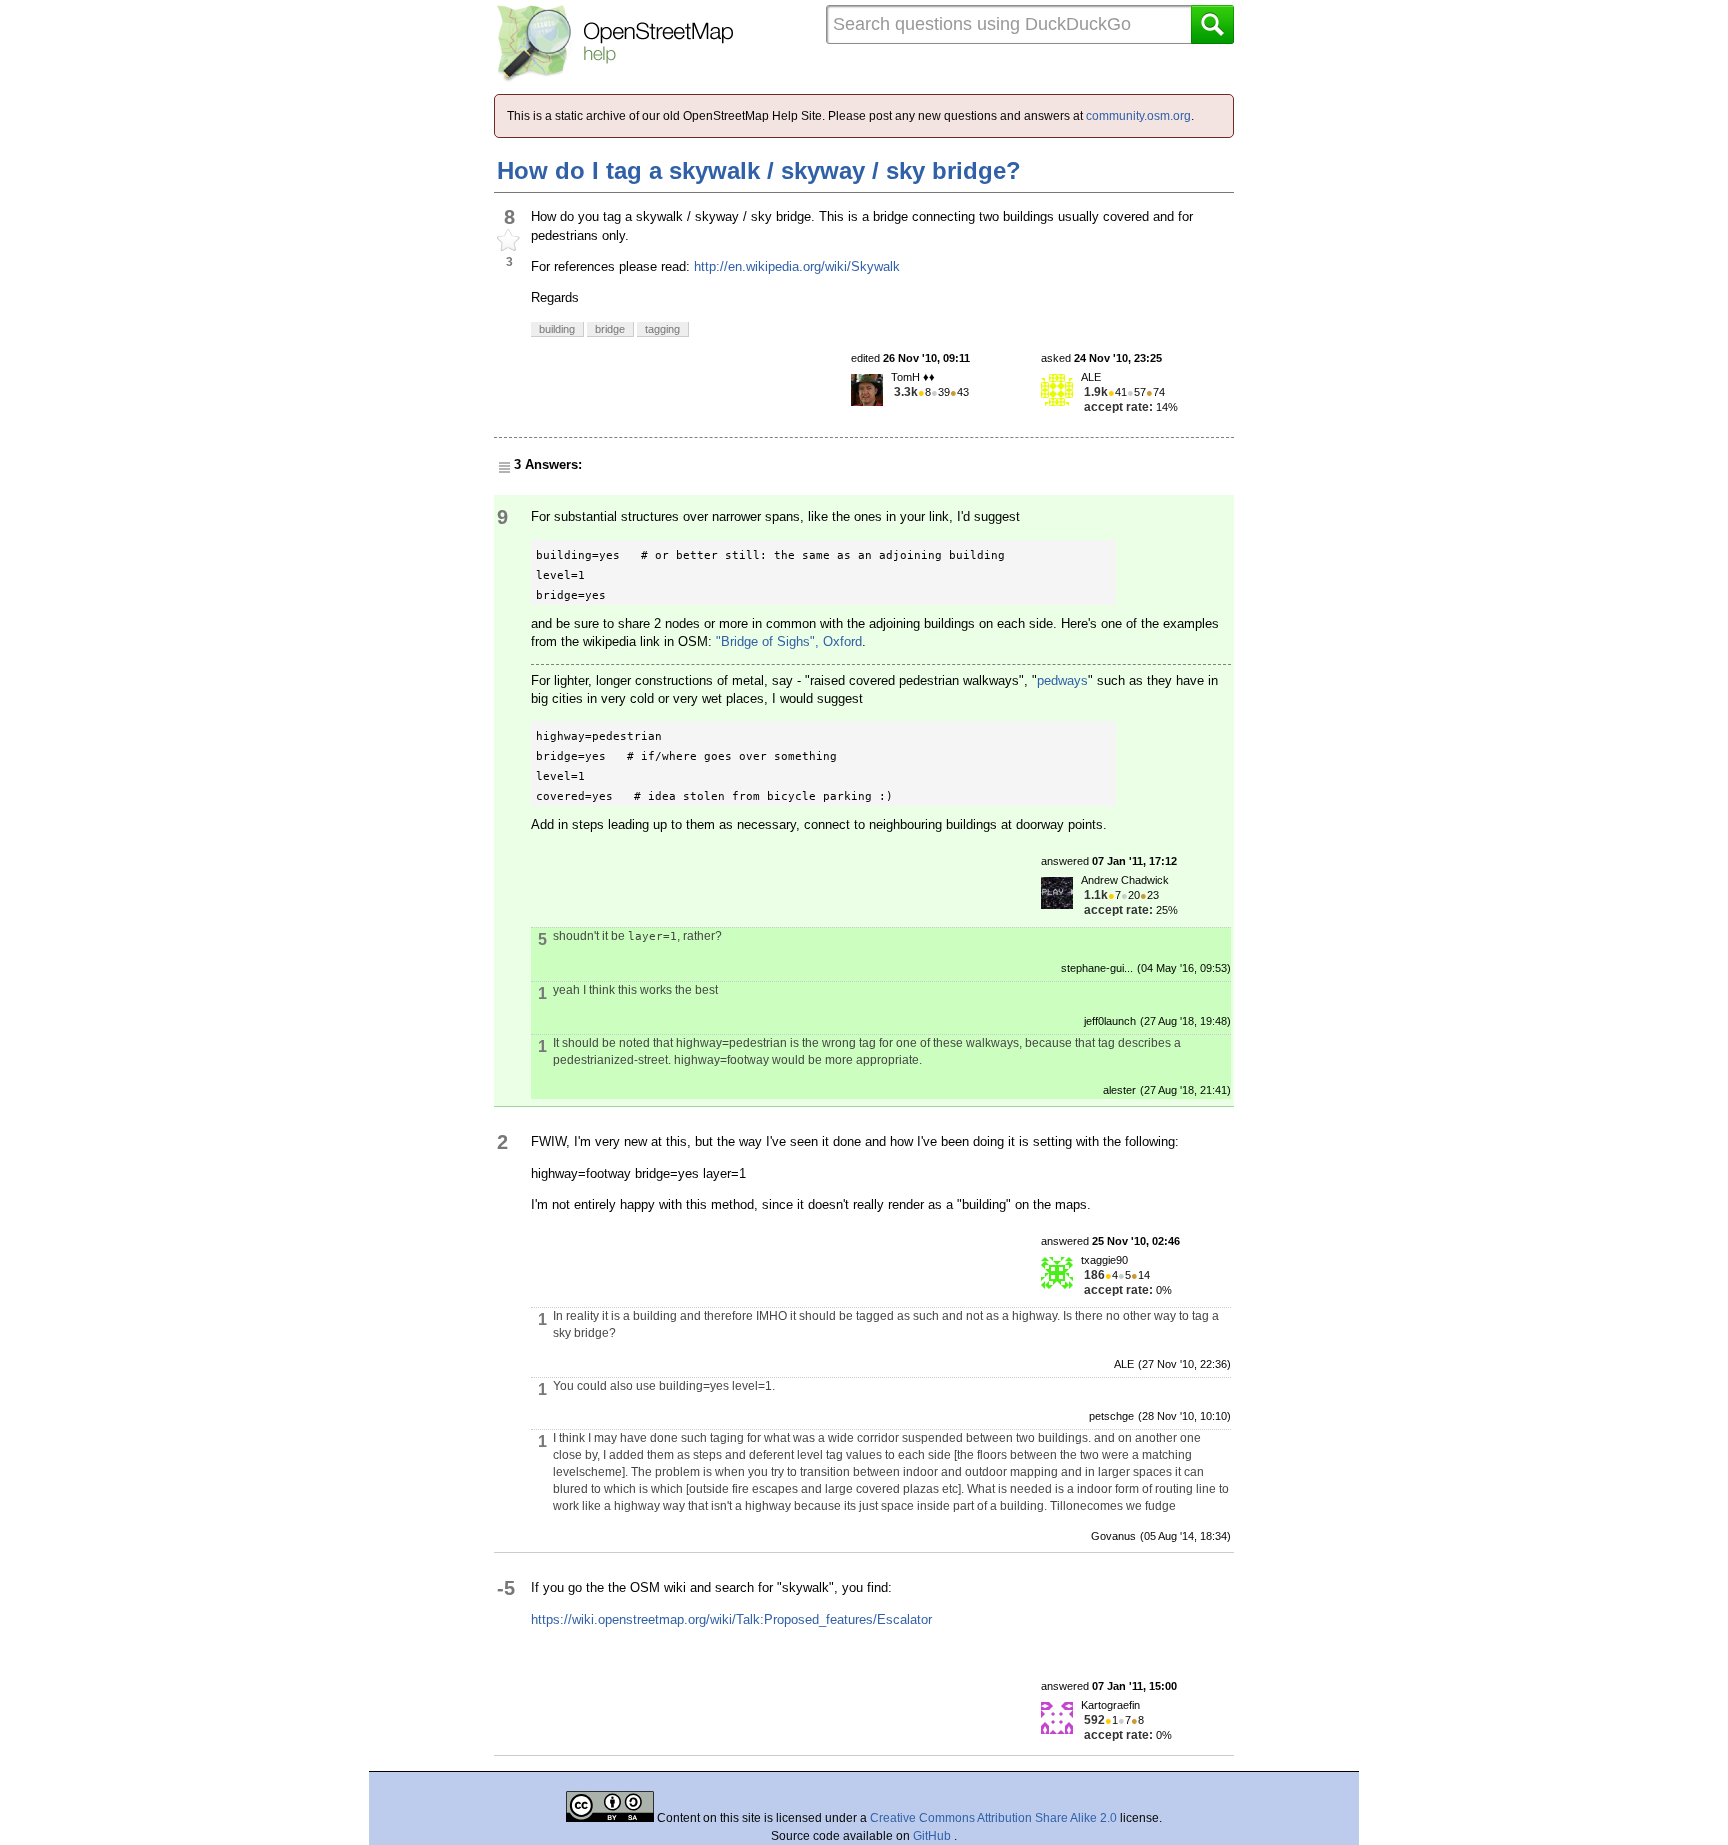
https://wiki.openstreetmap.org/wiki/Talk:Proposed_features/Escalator (731, 1619)
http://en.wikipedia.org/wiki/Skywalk (797, 266)
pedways (1062, 680)
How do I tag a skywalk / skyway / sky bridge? (759, 170)
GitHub (933, 1836)
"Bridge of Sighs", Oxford (789, 641)
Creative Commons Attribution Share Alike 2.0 (993, 1818)
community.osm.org (1138, 116)
